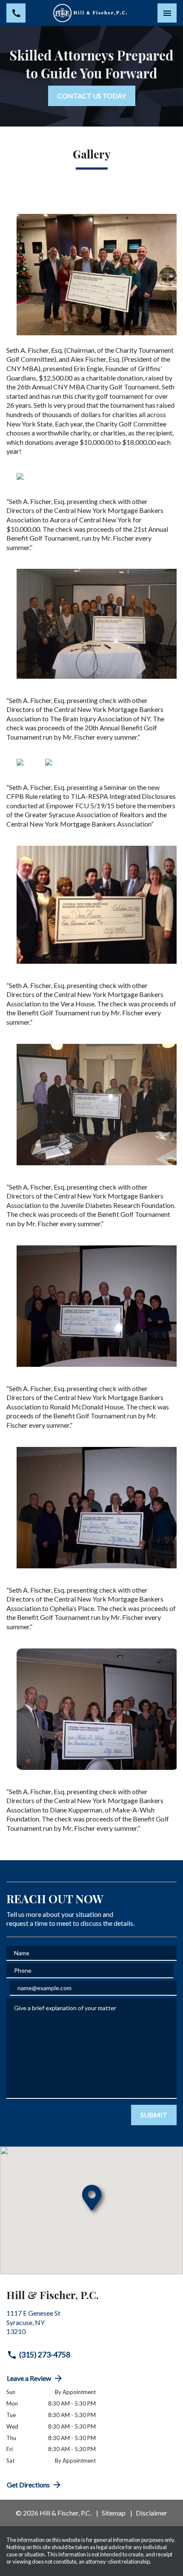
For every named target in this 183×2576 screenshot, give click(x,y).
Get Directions (28, 2485)
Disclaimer (152, 2513)
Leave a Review (29, 2378)
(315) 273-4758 (45, 2355)
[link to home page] (91, 13)
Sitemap (114, 2513)
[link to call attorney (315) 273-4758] (16, 13)
